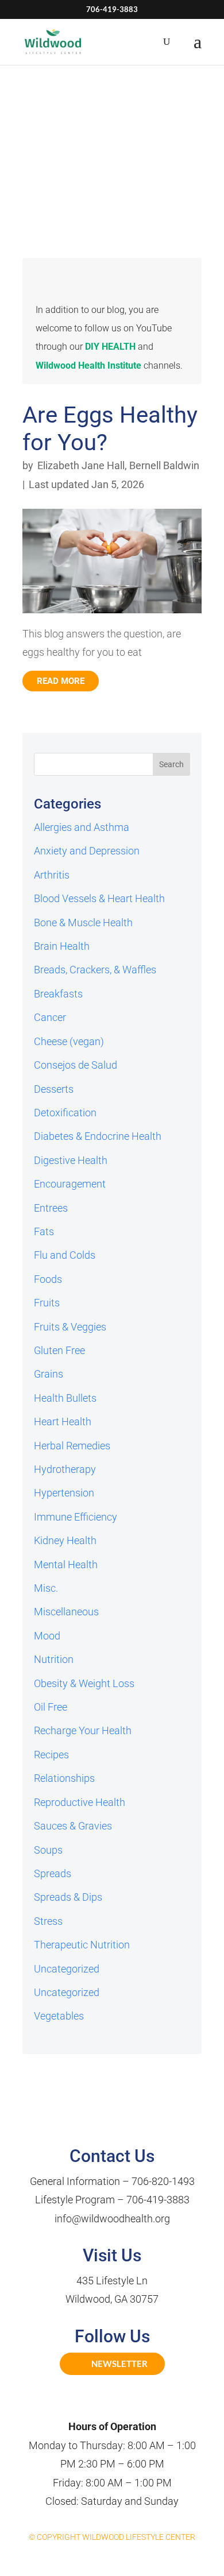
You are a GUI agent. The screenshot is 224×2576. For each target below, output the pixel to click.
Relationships (64, 1778)
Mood (47, 1636)
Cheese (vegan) (69, 1041)
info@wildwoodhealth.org (112, 2219)
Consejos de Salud (76, 1065)
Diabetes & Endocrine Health (98, 1136)
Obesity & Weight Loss (84, 1683)
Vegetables (59, 2016)
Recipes (51, 1755)
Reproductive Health (80, 1802)
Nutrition (54, 1659)
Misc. (46, 1588)
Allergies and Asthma (82, 827)
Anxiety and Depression (87, 851)
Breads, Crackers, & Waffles (95, 970)
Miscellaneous (66, 1612)
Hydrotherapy (65, 1469)
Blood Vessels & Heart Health (99, 898)
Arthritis (52, 875)
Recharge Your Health (83, 1730)
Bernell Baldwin (164, 465)
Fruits (47, 1303)
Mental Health (66, 1564)
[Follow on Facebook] (99, 2403)
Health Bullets (65, 1398)
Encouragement (70, 1184)
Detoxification (65, 1113)
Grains (49, 1374)
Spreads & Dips (68, 1897)
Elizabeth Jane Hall (81, 465)
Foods (48, 1279)
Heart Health (63, 1422)
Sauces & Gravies (73, 1826)
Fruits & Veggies (70, 1327)
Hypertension (64, 1493)
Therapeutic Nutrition (82, 1945)
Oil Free (51, 1707)
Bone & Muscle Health (83, 923)
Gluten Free (59, 1350)
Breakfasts (58, 994)
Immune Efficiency (76, 1517)
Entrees (51, 1208)
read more (61, 681)
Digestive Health (71, 1160)
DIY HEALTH (110, 347)
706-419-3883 (158, 2200)
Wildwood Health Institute (88, 365)
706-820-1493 (163, 2181)
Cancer (50, 1017)
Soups (48, 1850)
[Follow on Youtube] (125, 2403)
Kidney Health (65, 1540)
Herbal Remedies (72, 1446)
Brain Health (62, 946)
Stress (48, 1921)
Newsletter (119, 2364)
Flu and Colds (65, 1255)
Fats (44, 1231)
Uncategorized (67, 1969)
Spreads (53, 1873)
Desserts (54, 1089)
